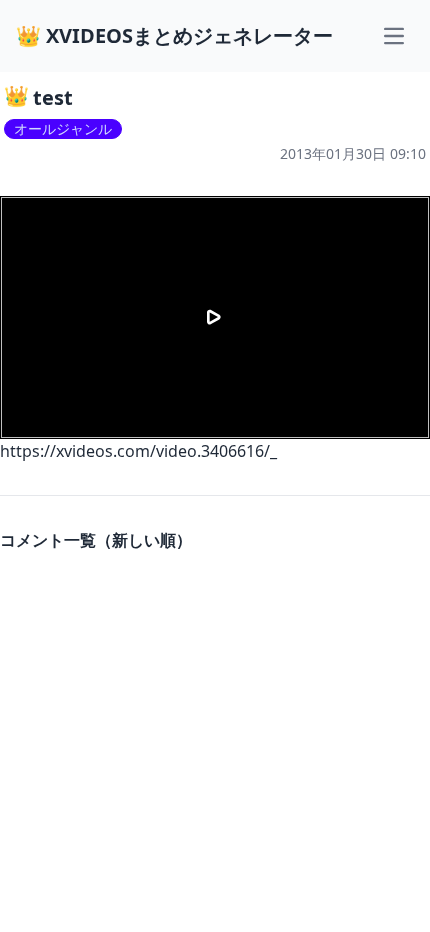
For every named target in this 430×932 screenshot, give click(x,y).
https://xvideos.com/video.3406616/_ (138, 451)
